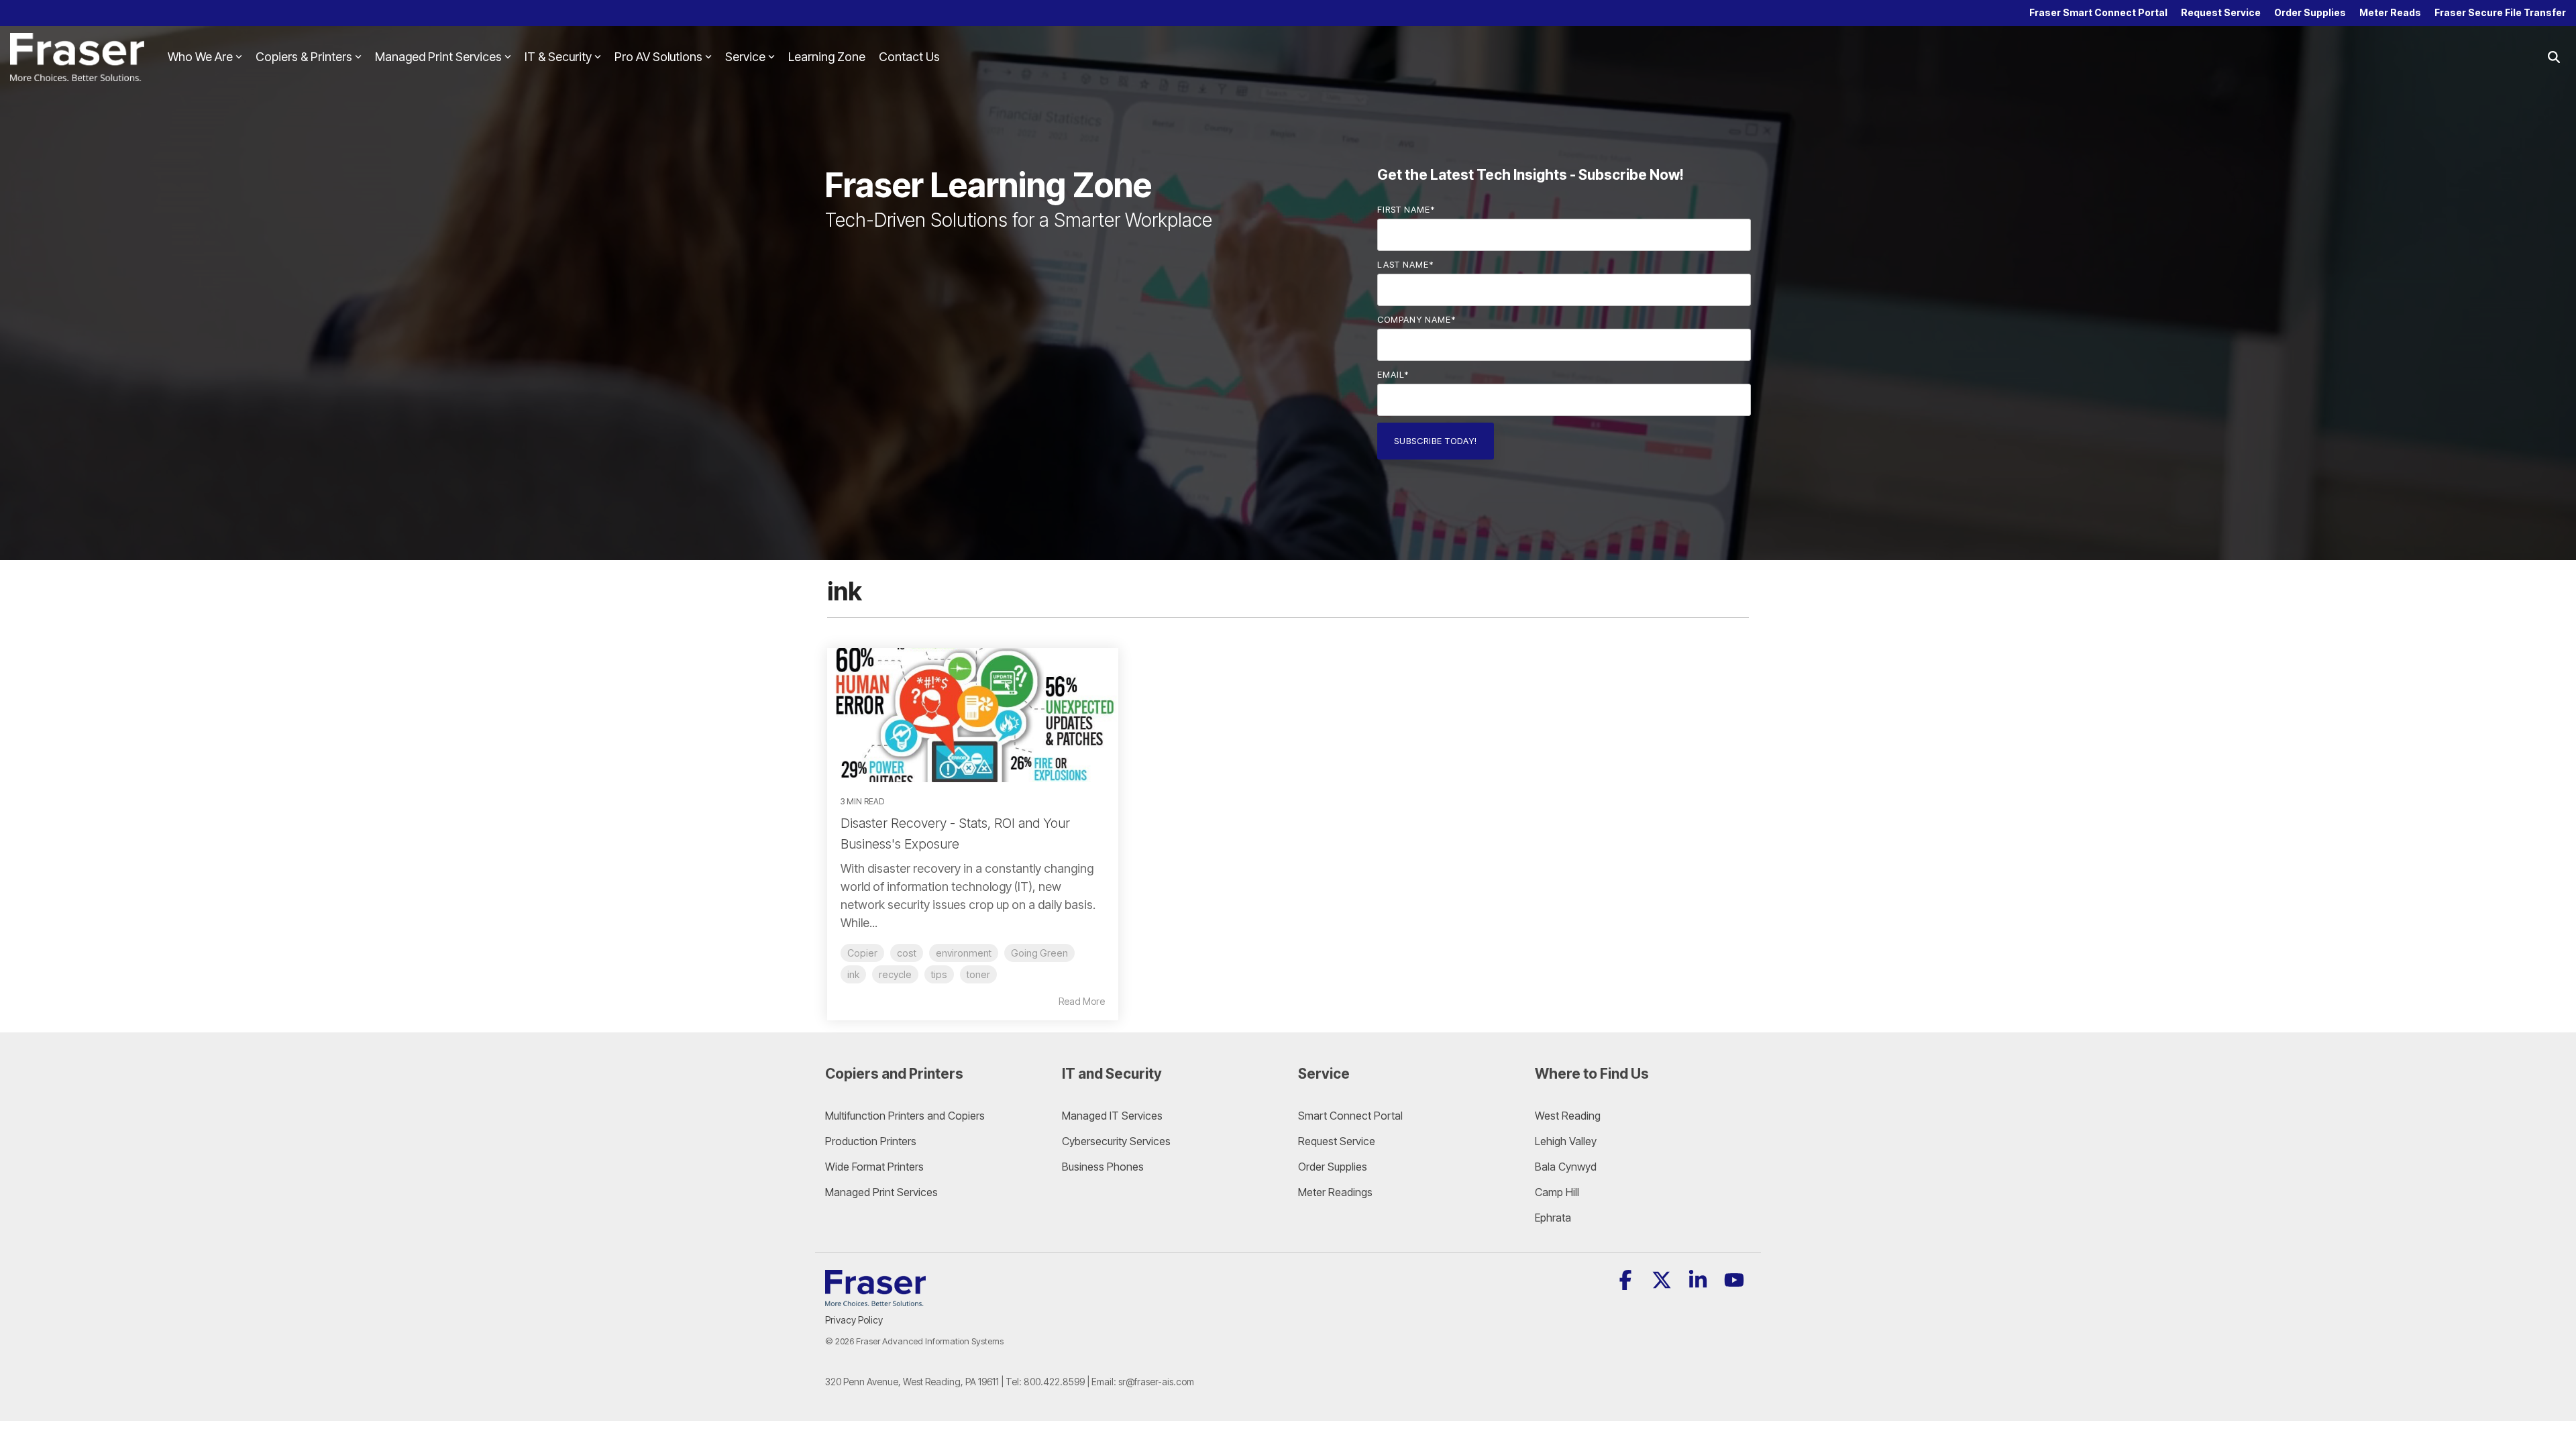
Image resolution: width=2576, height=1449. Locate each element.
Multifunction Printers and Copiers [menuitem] (905, 1116)
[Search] (2554, 57)
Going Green (1039, 953)
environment (964, 953)
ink (853, 974)
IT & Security (558, 57)
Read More (1082, 1002)
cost (907, 953)
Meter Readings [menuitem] (1335, 1192)
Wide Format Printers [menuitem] (874, 1167)
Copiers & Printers (304, 57)
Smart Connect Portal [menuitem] (1350, 1116)
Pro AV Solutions (658, 57)
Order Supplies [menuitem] (2310, 12)
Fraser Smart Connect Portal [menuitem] (2098, 12)
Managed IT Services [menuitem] (1112, 1116)
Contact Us (909, 57)
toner (978, 974)
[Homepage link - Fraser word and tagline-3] (875, 1298)
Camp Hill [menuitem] (1557, 1192)
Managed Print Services (438, 57)
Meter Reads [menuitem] (2390, 12)
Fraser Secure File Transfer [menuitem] (2500, 12)
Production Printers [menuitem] (871, 1141)
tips (939, 974)
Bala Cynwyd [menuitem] (1566, 1167)
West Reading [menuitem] (1568, 1116)
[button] (1627, 1284)
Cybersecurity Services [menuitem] (1116, 1141)
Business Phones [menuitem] (1103, 1167)
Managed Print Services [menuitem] (881, 1192)
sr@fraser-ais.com (1156, 1382)
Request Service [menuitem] (2221, 12)
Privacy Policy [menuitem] (854, 1320)
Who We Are (200, 57)
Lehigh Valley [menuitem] (1566, 1141)
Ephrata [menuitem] (1553, 1218)
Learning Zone (827, 57)
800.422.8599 (1054, 1382)
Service (745, 57)
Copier (862, 953)
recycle (895, 974)
